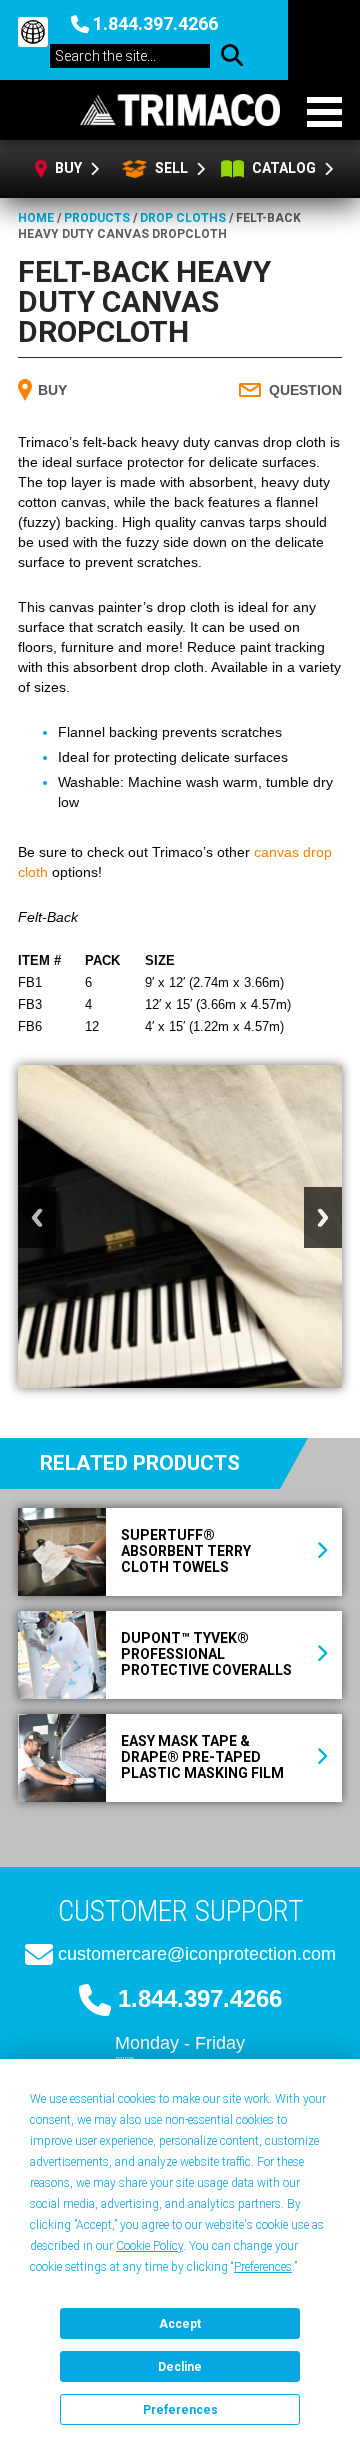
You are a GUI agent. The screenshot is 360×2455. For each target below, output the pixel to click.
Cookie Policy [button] (149, 2246)
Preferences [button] (263, 2267)
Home (36, 218)
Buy (70, 168)
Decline (180, 2367)
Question (305, 390)
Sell (170, 168)
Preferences (180, 2410)
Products (97, 218)
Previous (37, 1217)
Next (323, 1217)
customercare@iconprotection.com (197, 1954)
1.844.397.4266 (155, 23)
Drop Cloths (183, 218)
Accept (180, 2324)
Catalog (285, 168)
